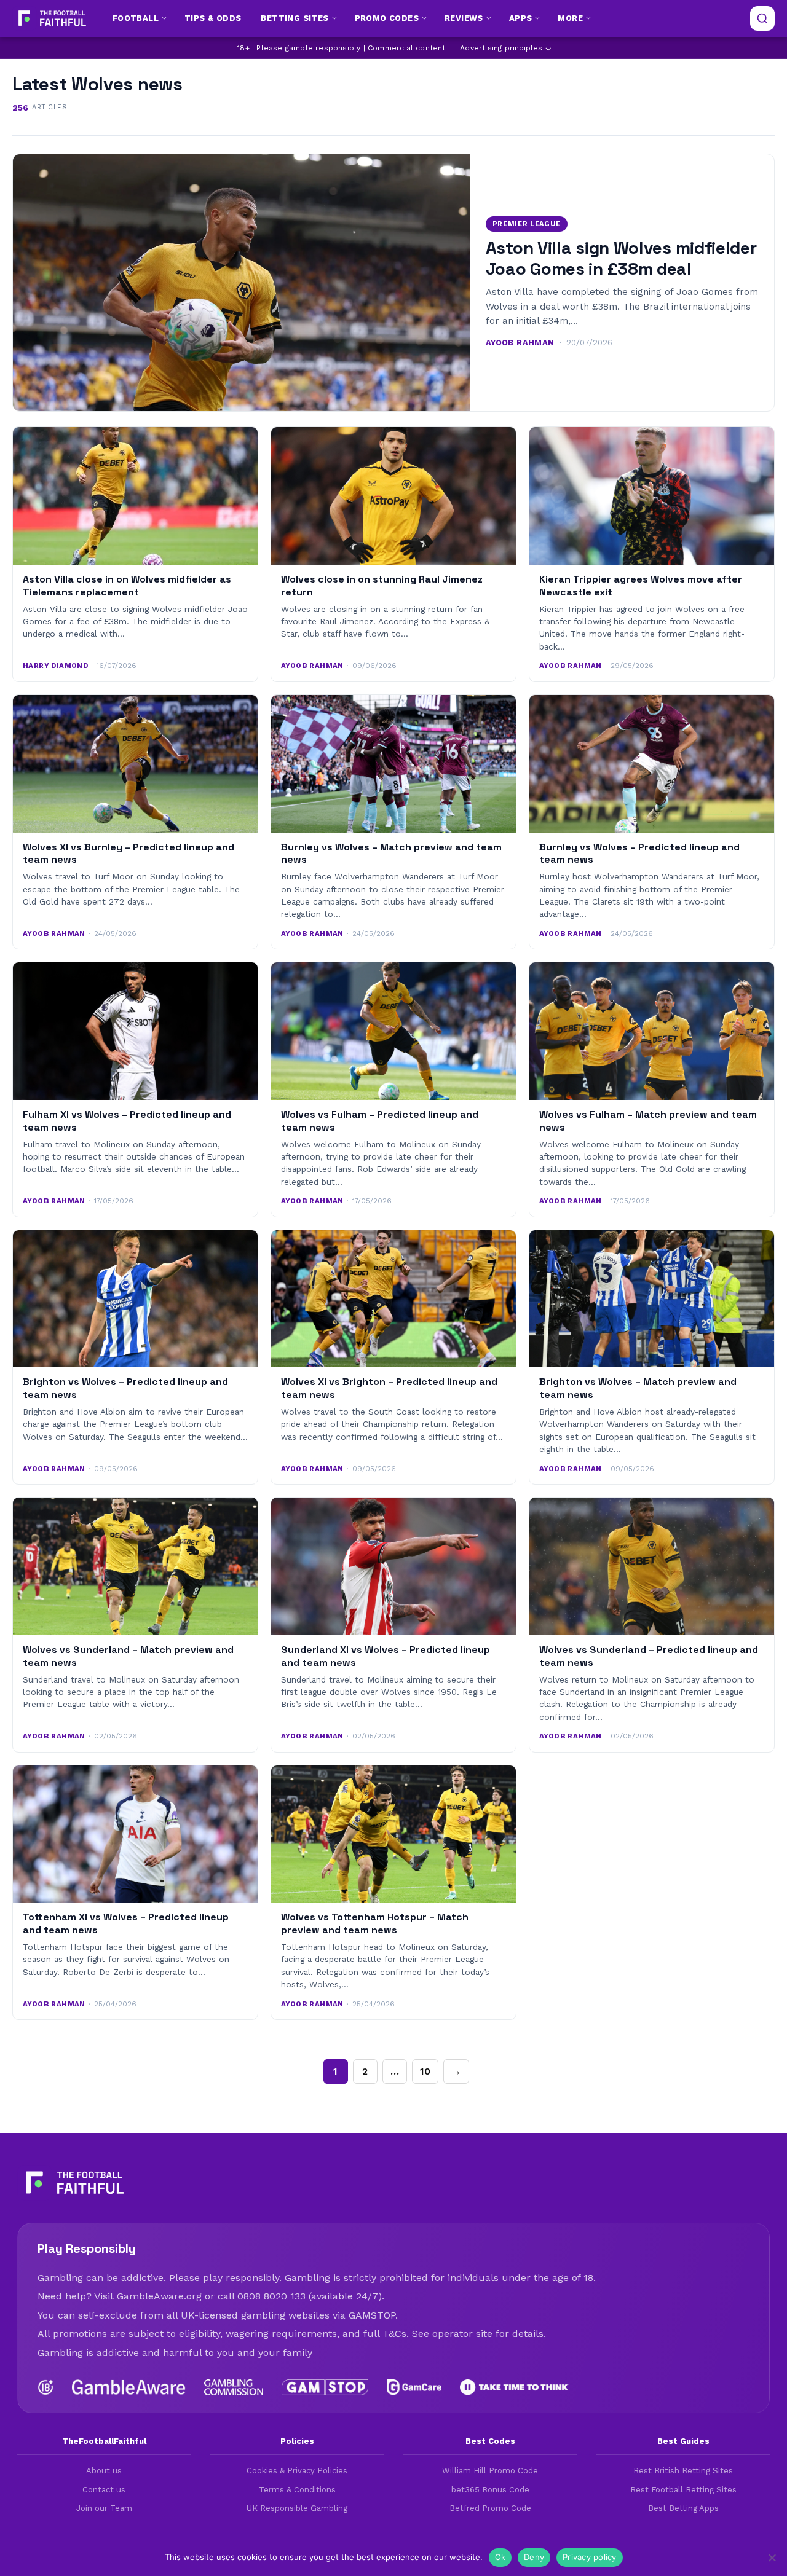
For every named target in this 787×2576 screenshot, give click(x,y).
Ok (500, 2557)
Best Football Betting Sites (683, 2490)
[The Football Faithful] (51, 18)
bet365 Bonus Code (490, 2490)
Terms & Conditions (297, 2490)
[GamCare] (414, 2387)
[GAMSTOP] (325, 2387)
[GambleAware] (129, 2387)
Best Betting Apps (683, 2508)
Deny (534, 2557)
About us (104, 2471)
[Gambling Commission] (234, 2387)
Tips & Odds (213, 18)
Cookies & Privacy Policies (297, 2471)
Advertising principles (501, 48)
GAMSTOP (372, 2315)
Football (136, 18)
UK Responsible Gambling (297, 2508)
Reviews (464, 18)
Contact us (104, 2490)
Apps (521, 18)
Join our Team (104, 2508)
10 (425, 2071)
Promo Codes (387, 18)
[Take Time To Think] (515, 2387)
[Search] (762, 18)
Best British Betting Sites (683, 2471)
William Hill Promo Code (490, 2471)
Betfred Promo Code (490, 2508)
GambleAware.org (159, 2296)
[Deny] (772, 2558)
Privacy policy (590, 2557)
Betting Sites (295, 18)
